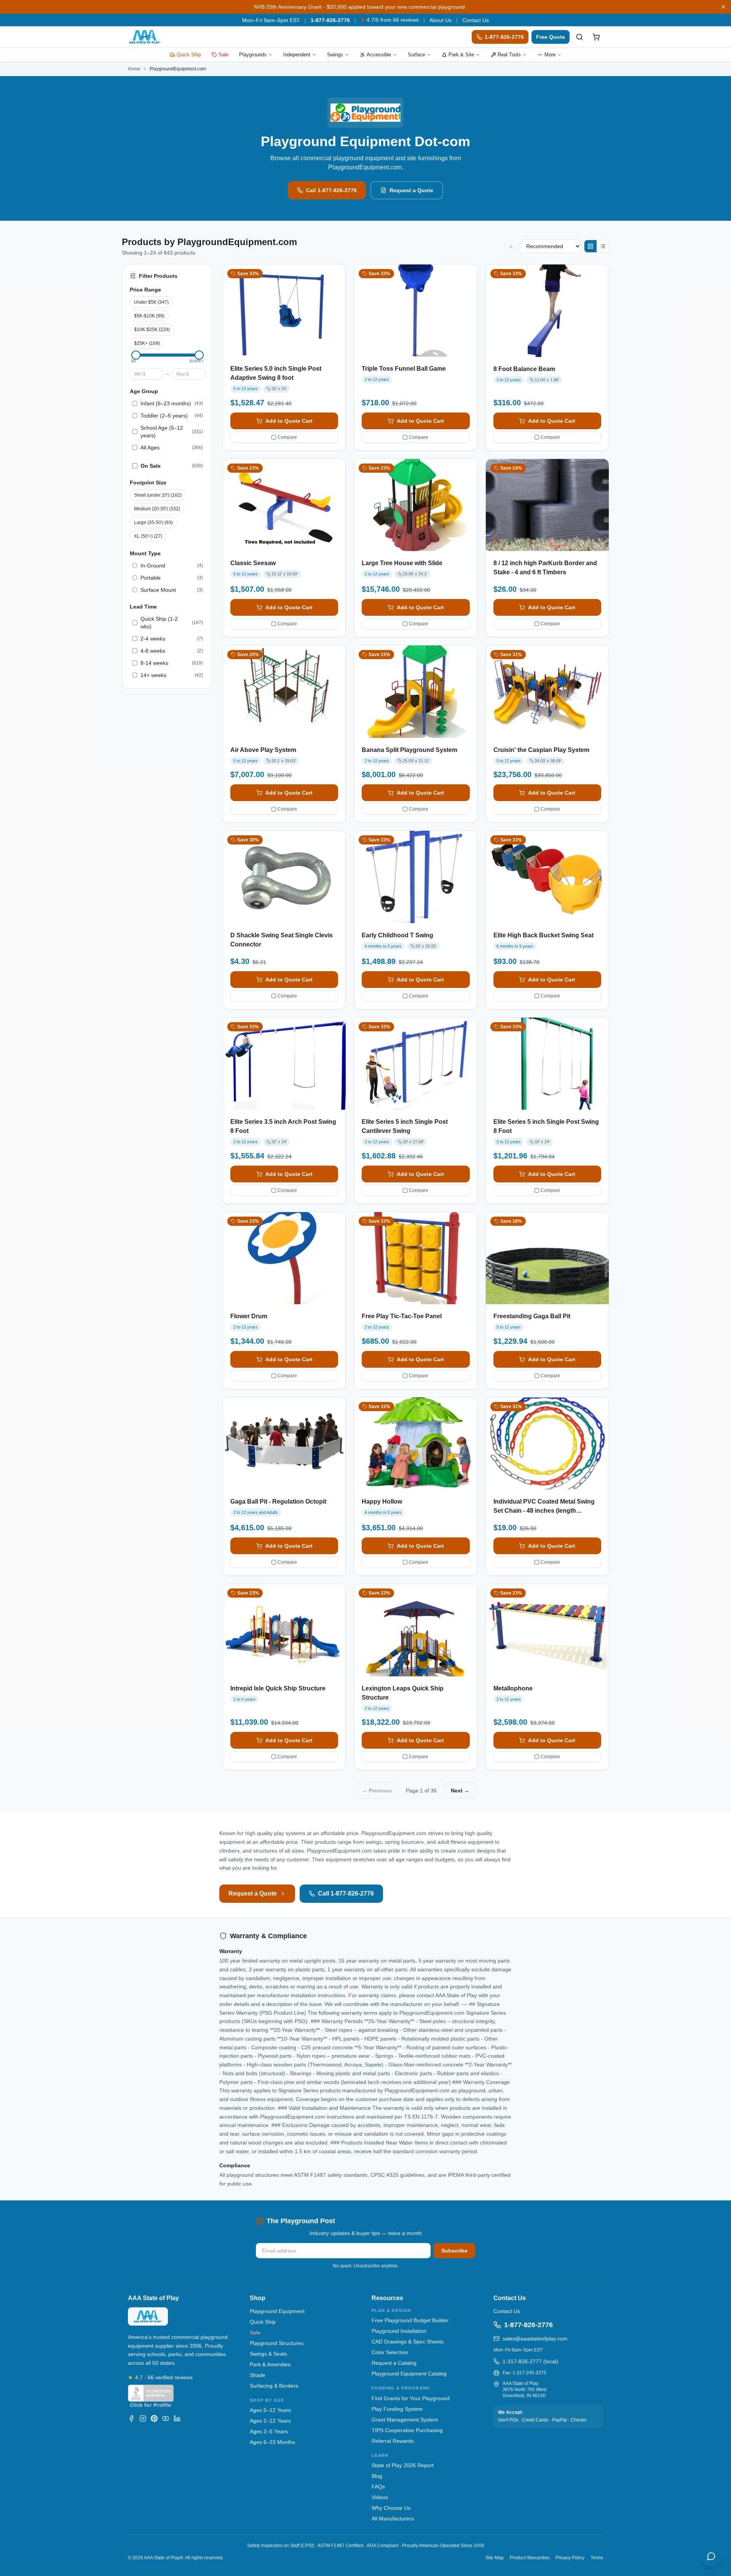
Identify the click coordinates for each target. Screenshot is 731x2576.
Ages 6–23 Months (272, 2442)
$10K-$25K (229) (152, 330)
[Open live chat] (711, 2556)
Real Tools (509, 55)
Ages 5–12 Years (270, 2410)
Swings (335, 55)
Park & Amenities (270, 2364)
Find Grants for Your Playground (411, 2398)
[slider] (136, 355)
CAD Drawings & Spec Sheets (408, 2342)
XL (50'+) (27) (148, 536)
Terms (597, 2558)
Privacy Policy (570, 2558)
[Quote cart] (596, 37)
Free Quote (551, 37)
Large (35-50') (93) (153, 523)
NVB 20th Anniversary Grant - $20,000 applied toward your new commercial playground (359, 7)
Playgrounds (253, 55)
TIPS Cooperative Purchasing (407, 2430)
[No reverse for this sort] (511, 246)
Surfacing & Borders (274, 2386)
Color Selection (390, 2352)
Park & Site (461, 55)
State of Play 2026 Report (403, 2465)
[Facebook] (131, 2418)
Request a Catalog (394, 2363)
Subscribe (454, 2251)
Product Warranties (530, 2558)
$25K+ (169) (147, 343)
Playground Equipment (277, 2311)
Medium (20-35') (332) (157, 509)
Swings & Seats (268, 2354)
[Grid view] (591, 246)
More (550, 55)
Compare (287, 437)
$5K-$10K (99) (149, 316)
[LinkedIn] (177, 2418)
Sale (223, 55)
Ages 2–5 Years (269, 2431)
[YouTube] (166, 2418)
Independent (297, 55)
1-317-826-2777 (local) (530, 2361)
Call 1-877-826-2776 (331, 190)
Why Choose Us (391, 2508)
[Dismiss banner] (723, 7)
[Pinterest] (154, 2418)
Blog (377, 2476)
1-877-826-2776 (330, 20)
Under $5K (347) (151, 302)
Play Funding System (397, 2409)
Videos (380, 2497)
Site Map (495, 2558)
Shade (258, 2375)
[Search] (579, 37)
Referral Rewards (393, 2441)
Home (134, 69)
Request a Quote (411, 190)
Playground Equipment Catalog (409, 2374)
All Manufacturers (393, 2519)
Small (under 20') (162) (158, 495)
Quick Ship (189, 55)
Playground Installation (399, 2331)
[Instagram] (143, 2418)
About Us (441, 20)
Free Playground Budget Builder (410, 2320)
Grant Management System (405, 2420)
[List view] (603, 246)
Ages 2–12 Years (270, 2421)
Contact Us (476, 20)
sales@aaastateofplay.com (535, 2339)
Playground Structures (277, 2343)
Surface (416, 55)
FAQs (378, 2487)
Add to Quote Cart (289, 421)
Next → (460, 1791)
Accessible (379, 55)
